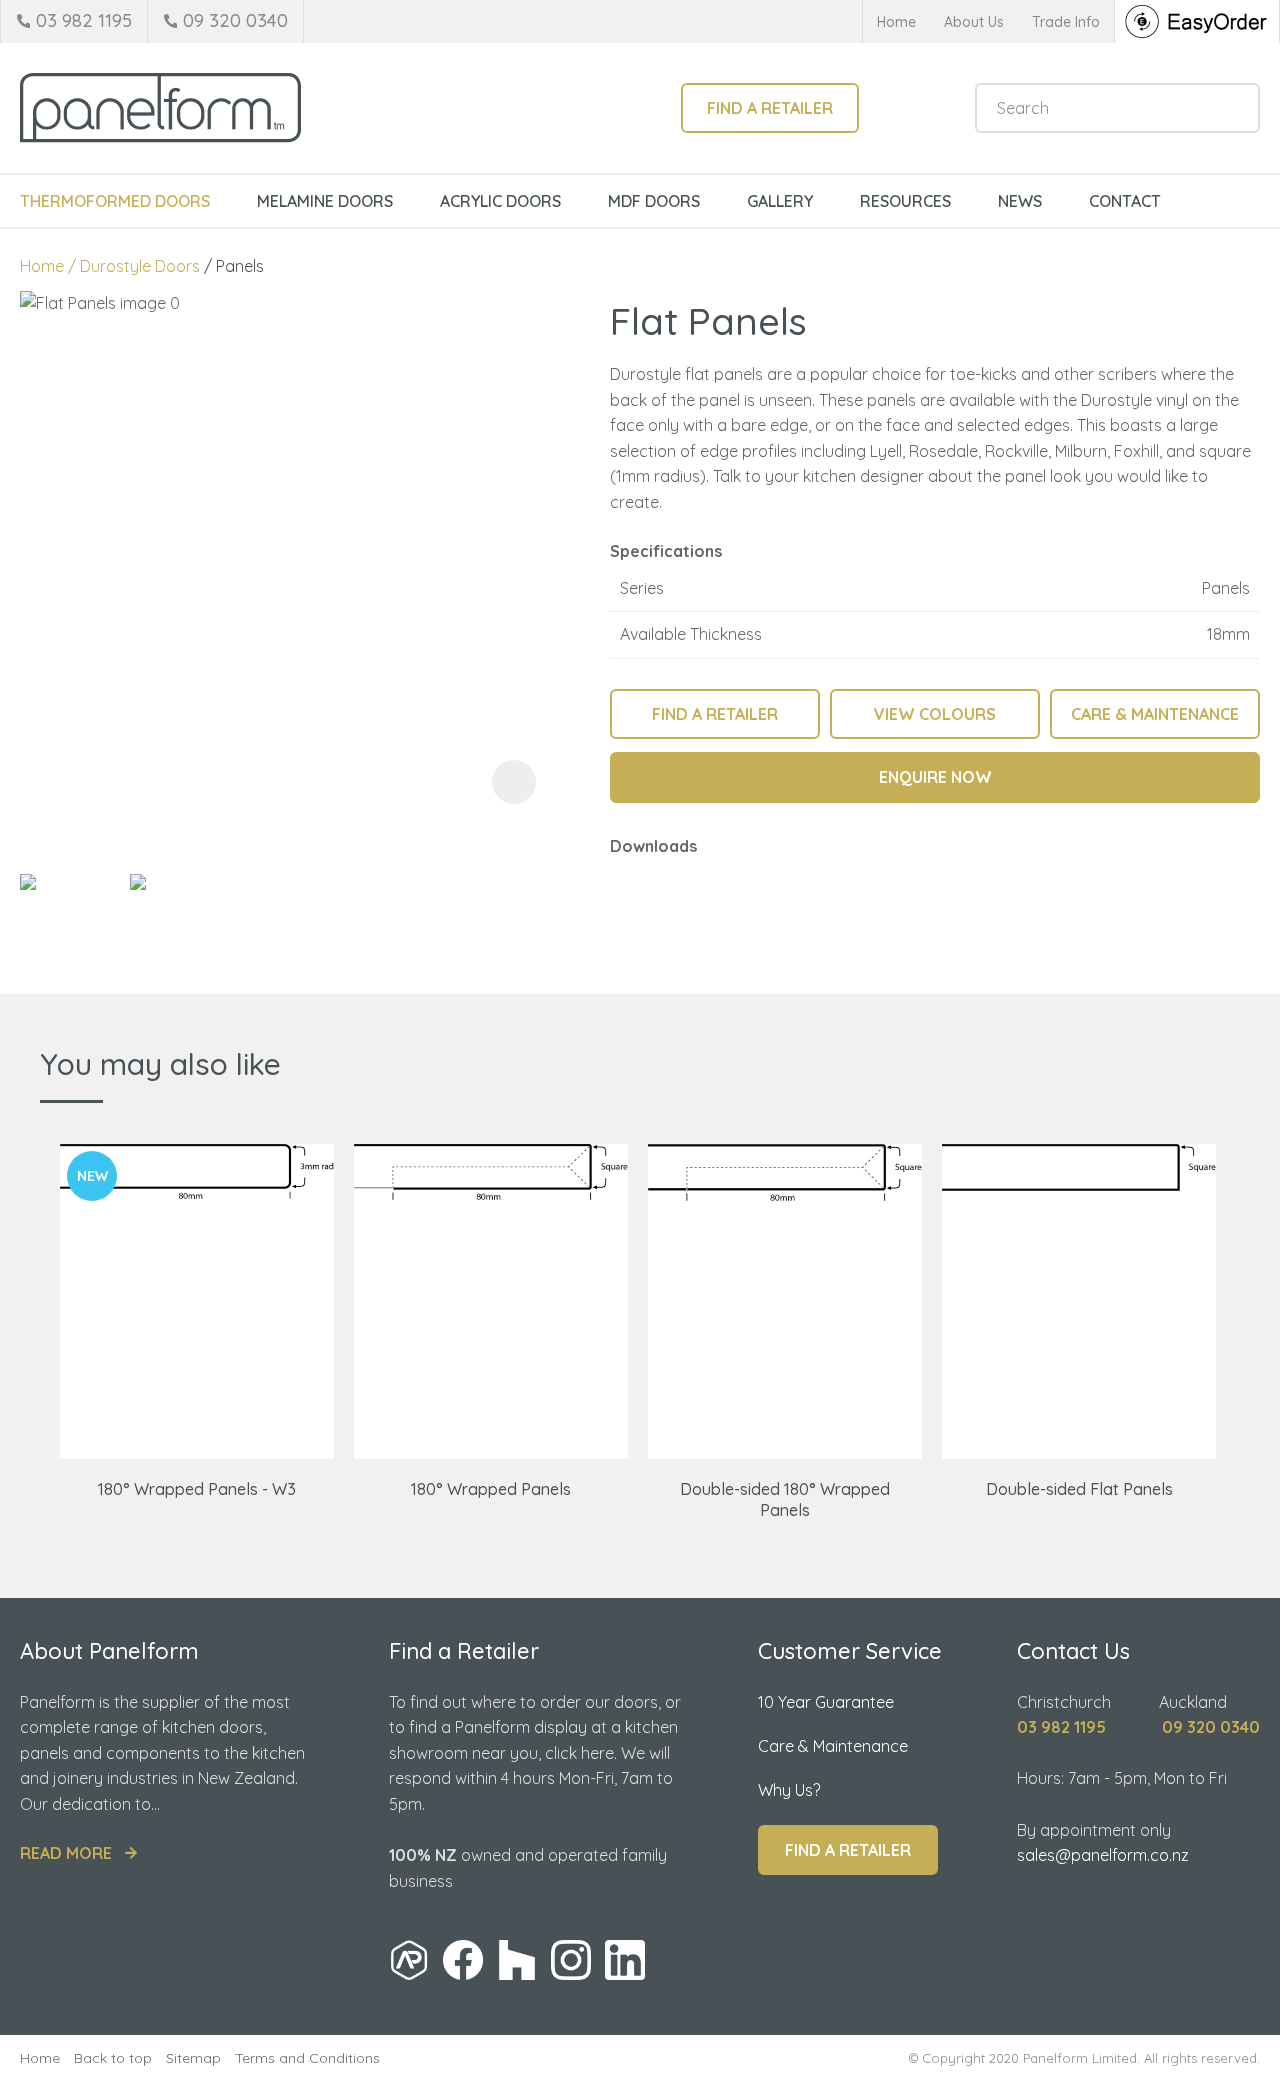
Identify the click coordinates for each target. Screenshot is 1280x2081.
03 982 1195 (84, 20)
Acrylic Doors (500, 201)
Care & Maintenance (833, 1746)
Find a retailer (770, 108)
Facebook (463, 1960)
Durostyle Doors (140, 266)
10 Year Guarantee (826, 1702)
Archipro (409, 1960)
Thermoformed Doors (115, 201)
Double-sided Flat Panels (1079, 1489)
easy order (1197, 21)
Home (896, 22)
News (1020, 201)
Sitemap (193, 2058)
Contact (1125, 201)
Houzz (517, 1960)
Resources (905, 201)
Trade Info (1066, 22)
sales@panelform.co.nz (1103, 1855)
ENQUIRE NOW (935, 777)
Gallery (780, 201)
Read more (66, 1853)
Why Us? (789, 1790)
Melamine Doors (325, 201)
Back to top (113, 2058)
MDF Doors (654, 201)
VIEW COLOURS (935, 714)
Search (1236, 108)
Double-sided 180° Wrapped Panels (785, 1499)
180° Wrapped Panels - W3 (197, 1489)
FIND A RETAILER (715, 714)
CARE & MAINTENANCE (1155, 714)
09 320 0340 (235, 20)
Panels (240, 266)
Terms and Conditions (307, 2058)
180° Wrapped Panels (491, 1489)
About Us (974, 22)
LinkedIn (625, 1960)
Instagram (571, 1960)
